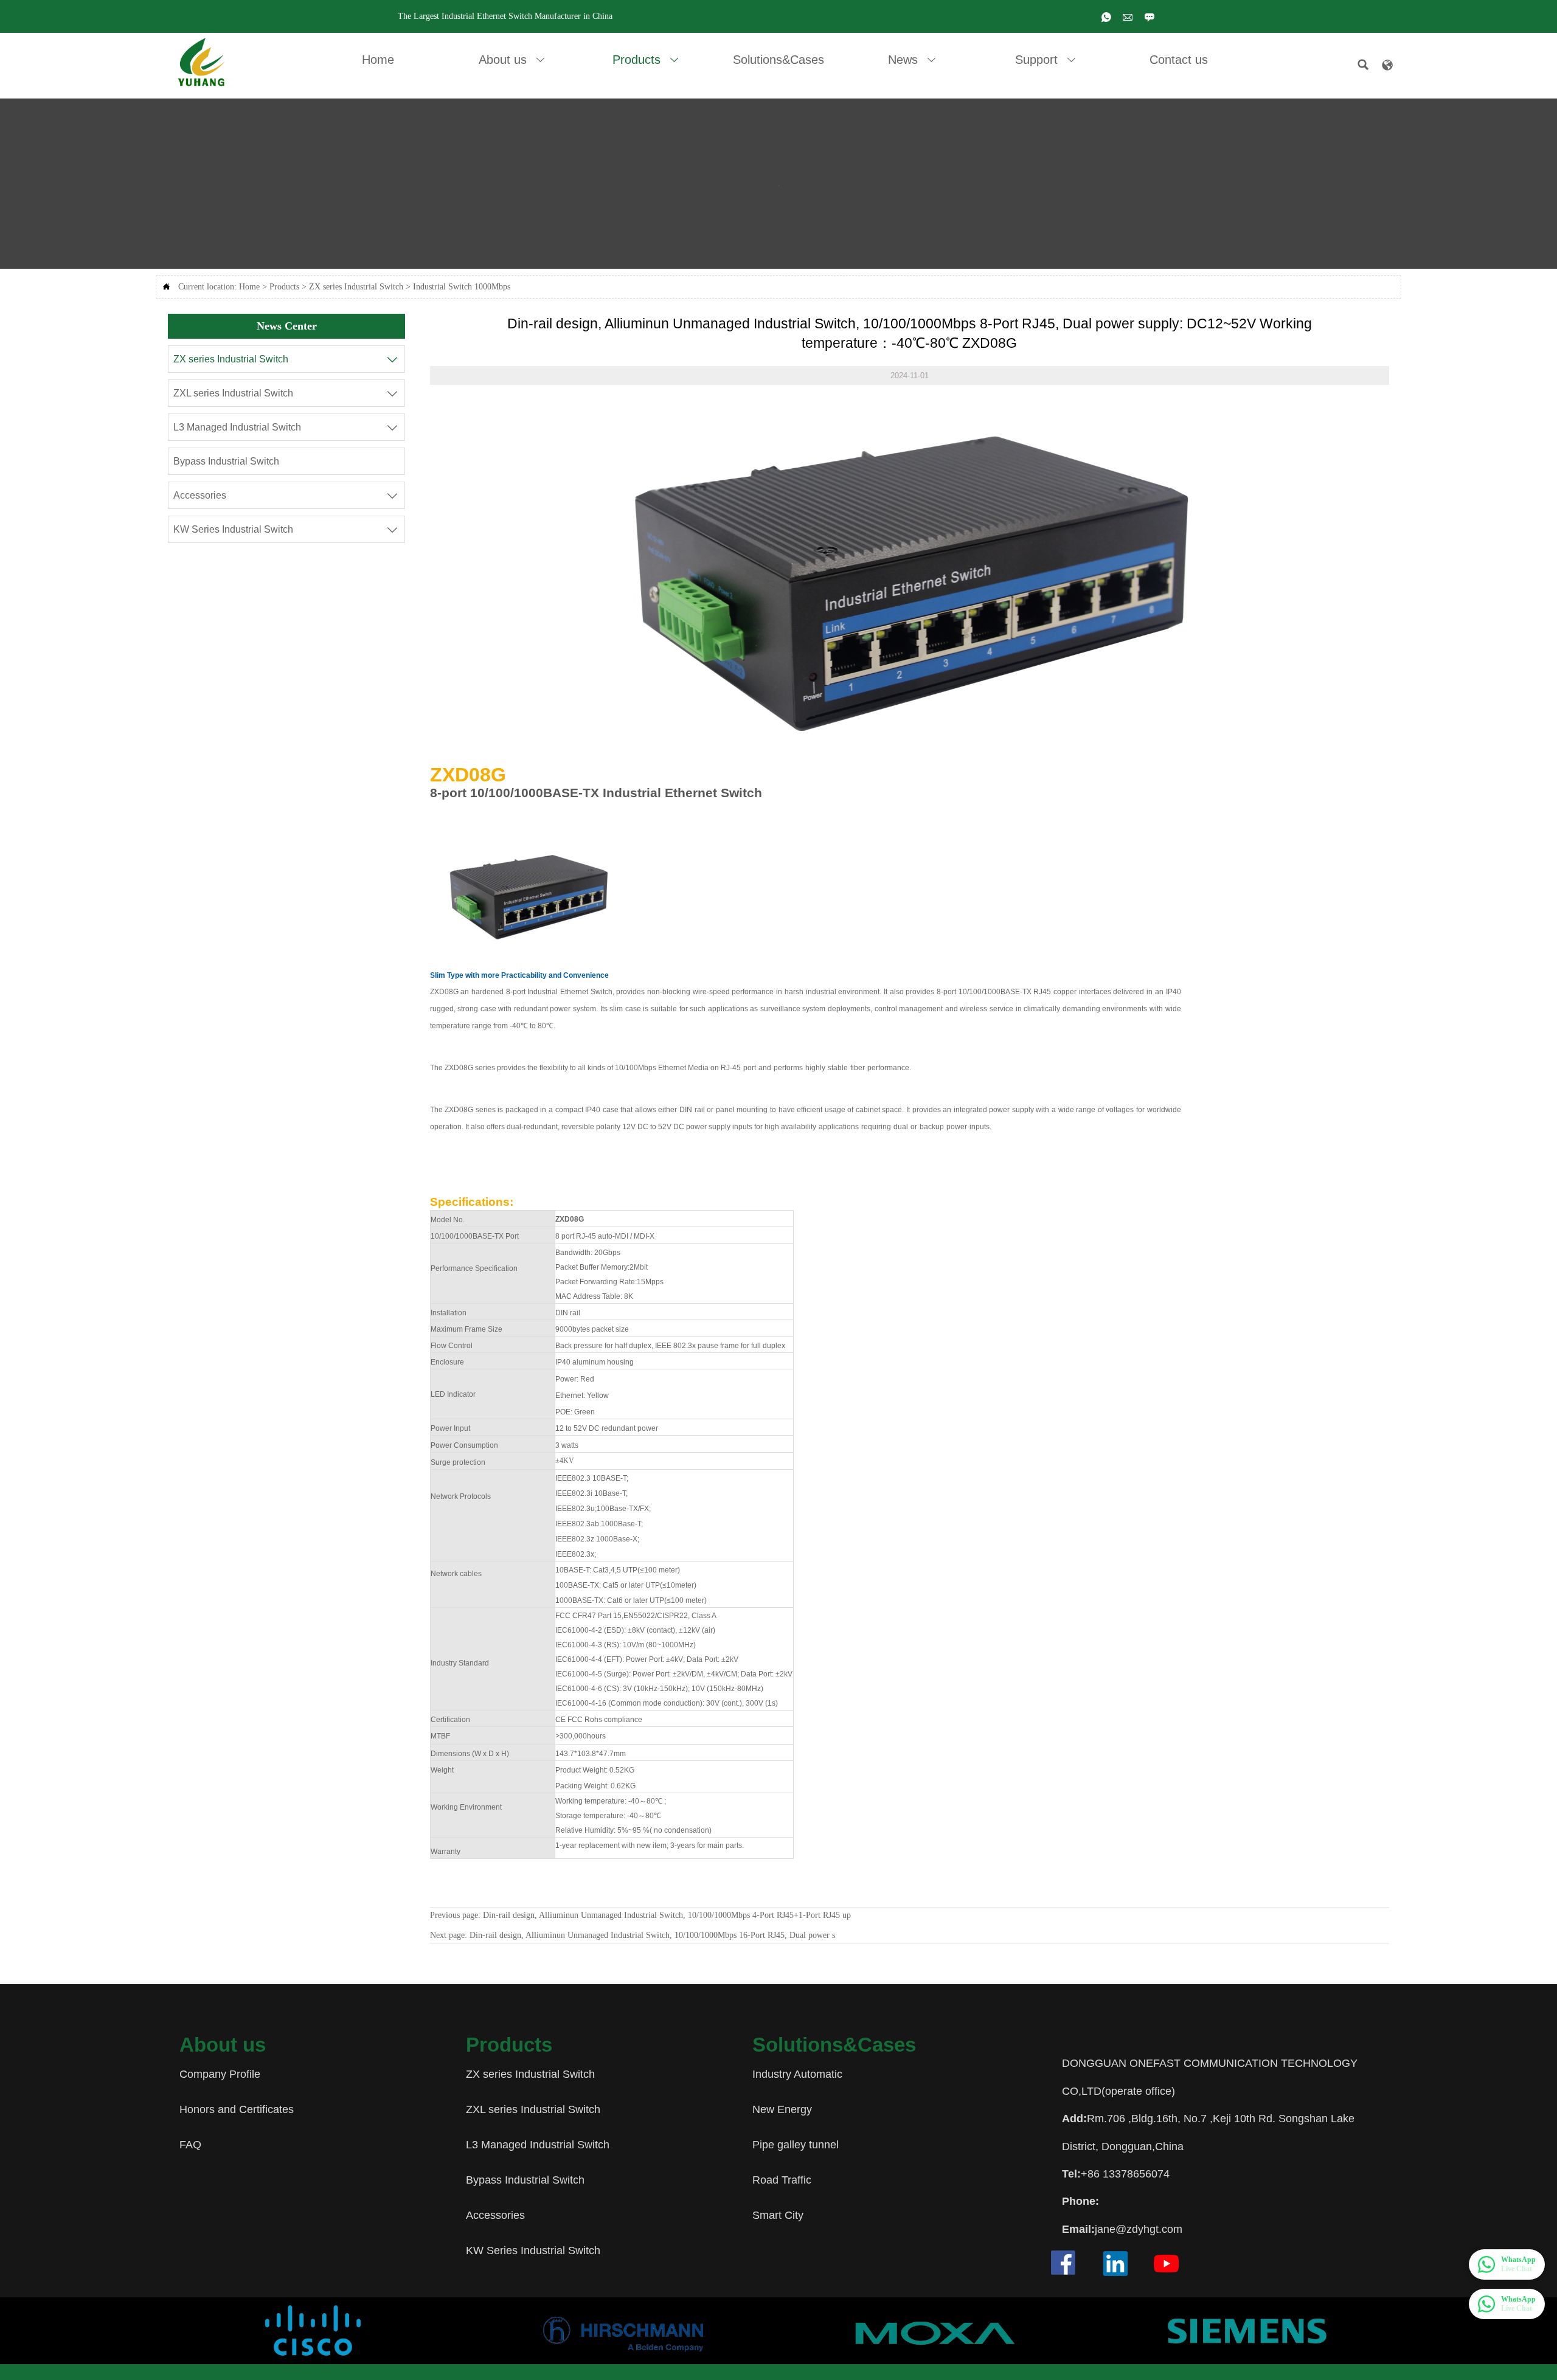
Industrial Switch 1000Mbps (462, 287)
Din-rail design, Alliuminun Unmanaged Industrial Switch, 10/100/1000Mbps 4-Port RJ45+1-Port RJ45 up (667, 1915)
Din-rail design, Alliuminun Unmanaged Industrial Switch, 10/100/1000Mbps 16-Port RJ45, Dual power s (652, 1935)
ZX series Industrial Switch (356, 287)
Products (284, 287)
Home (249, 287)
